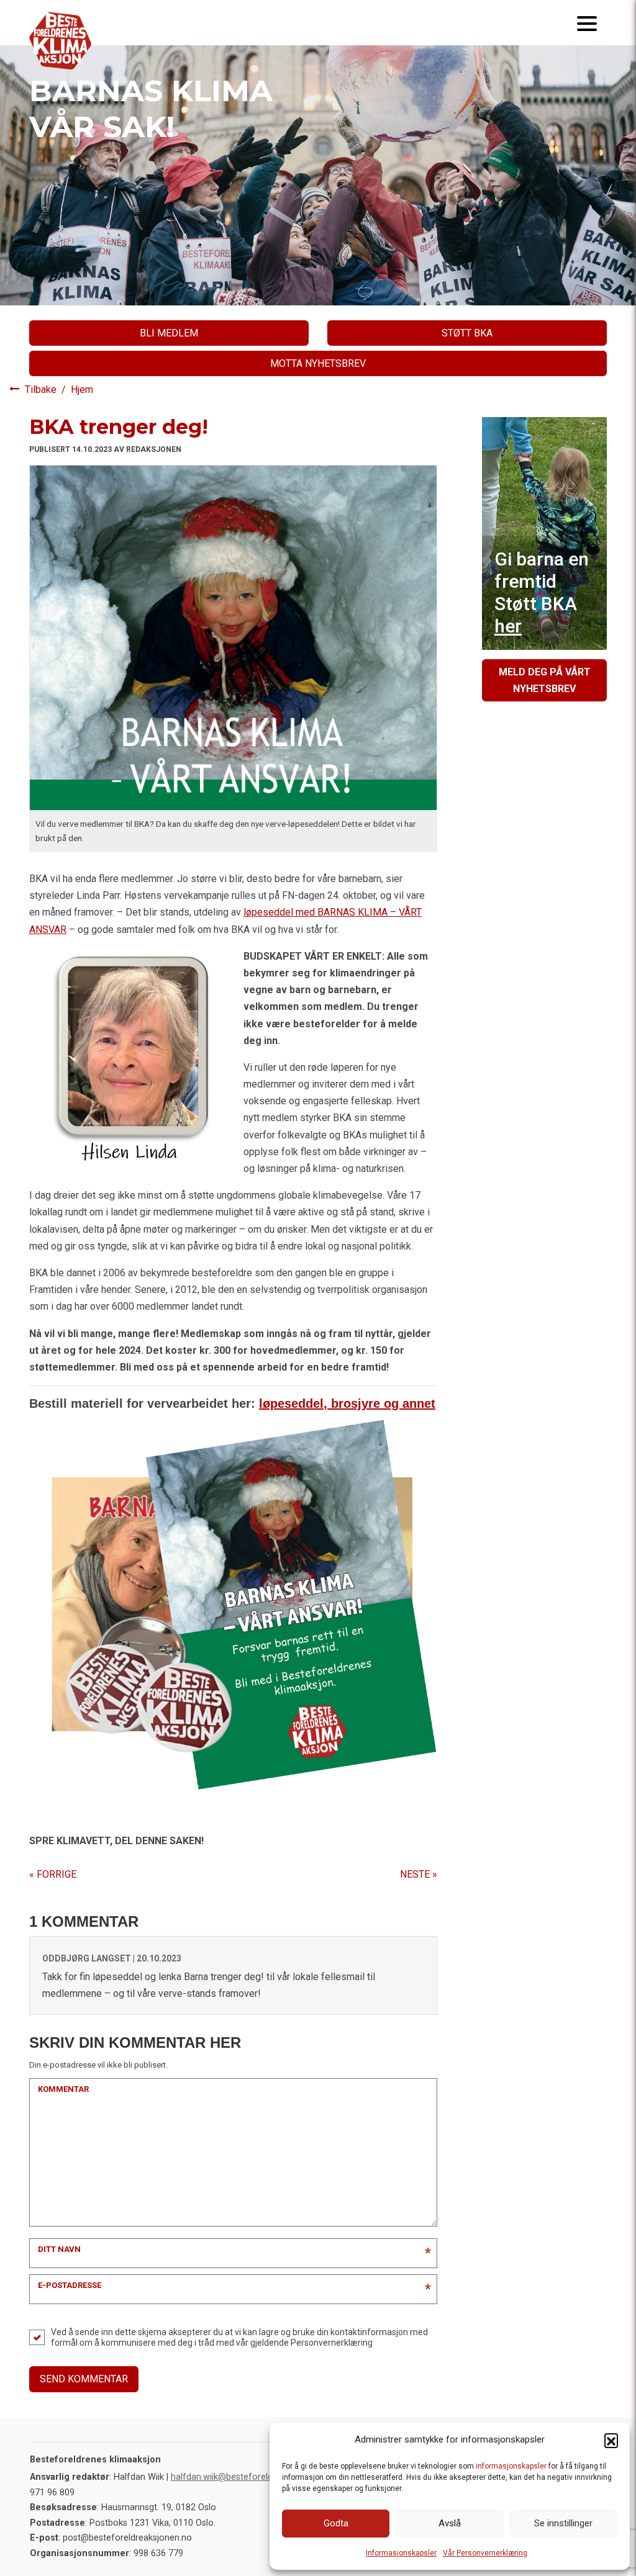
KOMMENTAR (63, 2089)
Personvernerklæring (332, 2343)
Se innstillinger (563, 2523)
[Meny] (587, 23)
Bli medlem (169, 333)
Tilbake (42, 390)
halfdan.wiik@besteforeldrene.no (237, 2477)
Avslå (450, 2523)
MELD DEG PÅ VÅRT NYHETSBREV (545, 680)
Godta (336, 2523)
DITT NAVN (59, 2249)
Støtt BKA (467, 333)
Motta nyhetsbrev (318, 363)
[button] (611, 2440)
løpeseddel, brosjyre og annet (347, 1403)
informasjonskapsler (511, 2466)
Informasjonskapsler (401, 2553)
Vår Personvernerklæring (485, 2553)
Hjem (82, 390)
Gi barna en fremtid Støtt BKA (542, 592)
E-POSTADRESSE (70, 2285)
